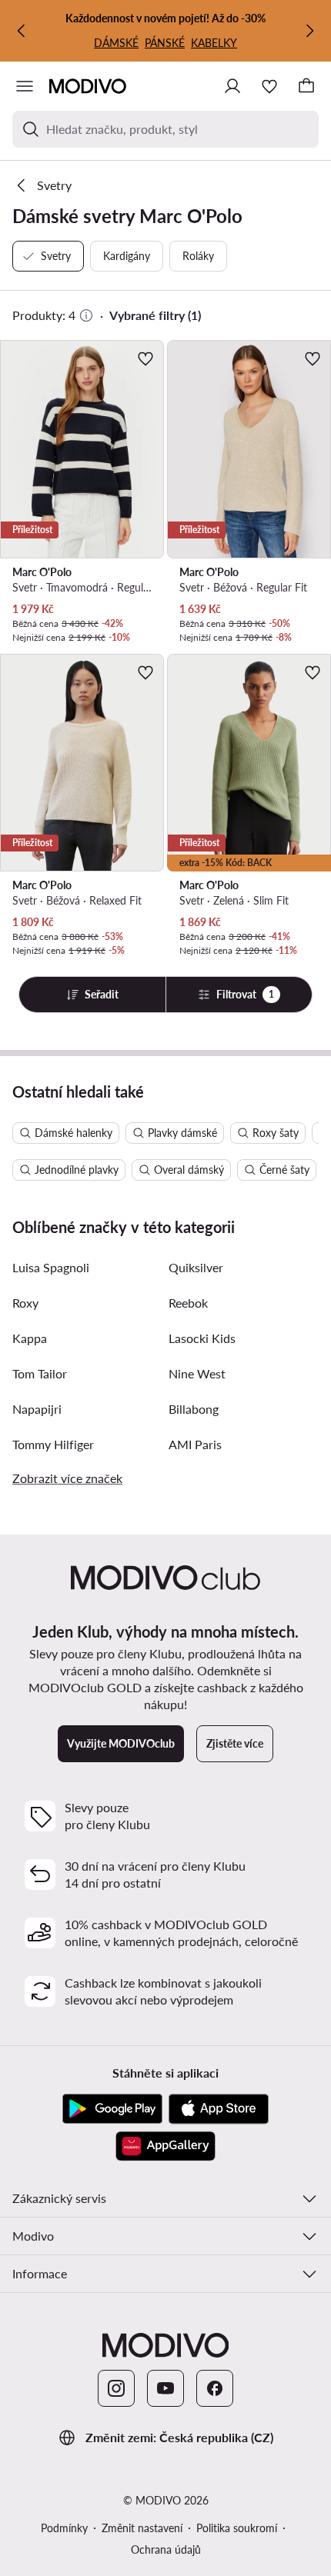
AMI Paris (195, 1444)
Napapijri (37, 1409)
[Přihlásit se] (232, 86)
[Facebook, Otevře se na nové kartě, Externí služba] (215, 2388)
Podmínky (64, 2528)
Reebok (188, 1303)
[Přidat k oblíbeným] (145, 358)
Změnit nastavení (142, 2528)
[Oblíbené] (269, 86)
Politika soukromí (237, 2528)
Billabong (194, 1409)
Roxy (25, 1303)
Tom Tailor (40, 1373)
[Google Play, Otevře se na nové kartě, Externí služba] (112, 2109)
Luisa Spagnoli (51, 1267)
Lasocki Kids (202, 1338)
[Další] (309, 31)
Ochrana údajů (166, 2549)
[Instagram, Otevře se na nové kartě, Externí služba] (116, 2388)
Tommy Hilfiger (53, 1444)
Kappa (30, 1338)
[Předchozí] (22, 31)
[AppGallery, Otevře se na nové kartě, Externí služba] (165, 2146)
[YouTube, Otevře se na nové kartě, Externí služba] (165, 2388)
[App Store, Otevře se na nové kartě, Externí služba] (219, 2109)
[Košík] (306, 86)
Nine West (197, 1373)
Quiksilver (196, 1267)
